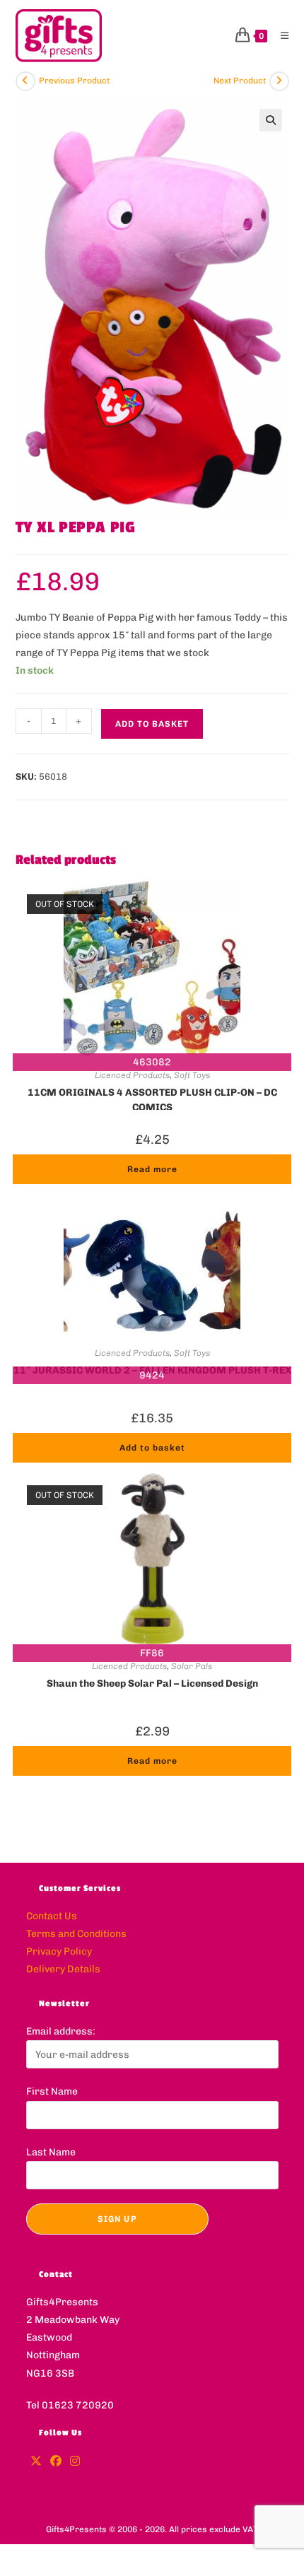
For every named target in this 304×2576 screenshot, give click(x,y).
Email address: (61, 2031)
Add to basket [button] (152, 1448)
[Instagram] (75, 2462)
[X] (36, 2462)
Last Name (51, 2152)
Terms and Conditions (76, 1934)
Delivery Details (63, 1969)
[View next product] (279, 81)
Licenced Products (132, 1075)
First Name (52, 2091)
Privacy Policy (59, 1951)
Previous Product (74, 81)
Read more (152, 1169)
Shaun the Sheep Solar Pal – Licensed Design (152, 1684)
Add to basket (152, 724)
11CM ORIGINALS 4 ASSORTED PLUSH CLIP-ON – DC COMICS (152, 1099)
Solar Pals (192, 1666)
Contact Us (52, 1916)
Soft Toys (192, 1075)
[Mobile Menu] (280, 36)
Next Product (240, 81)
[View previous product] (25, 81)
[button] (271, 120)
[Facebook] (56, 2462)
